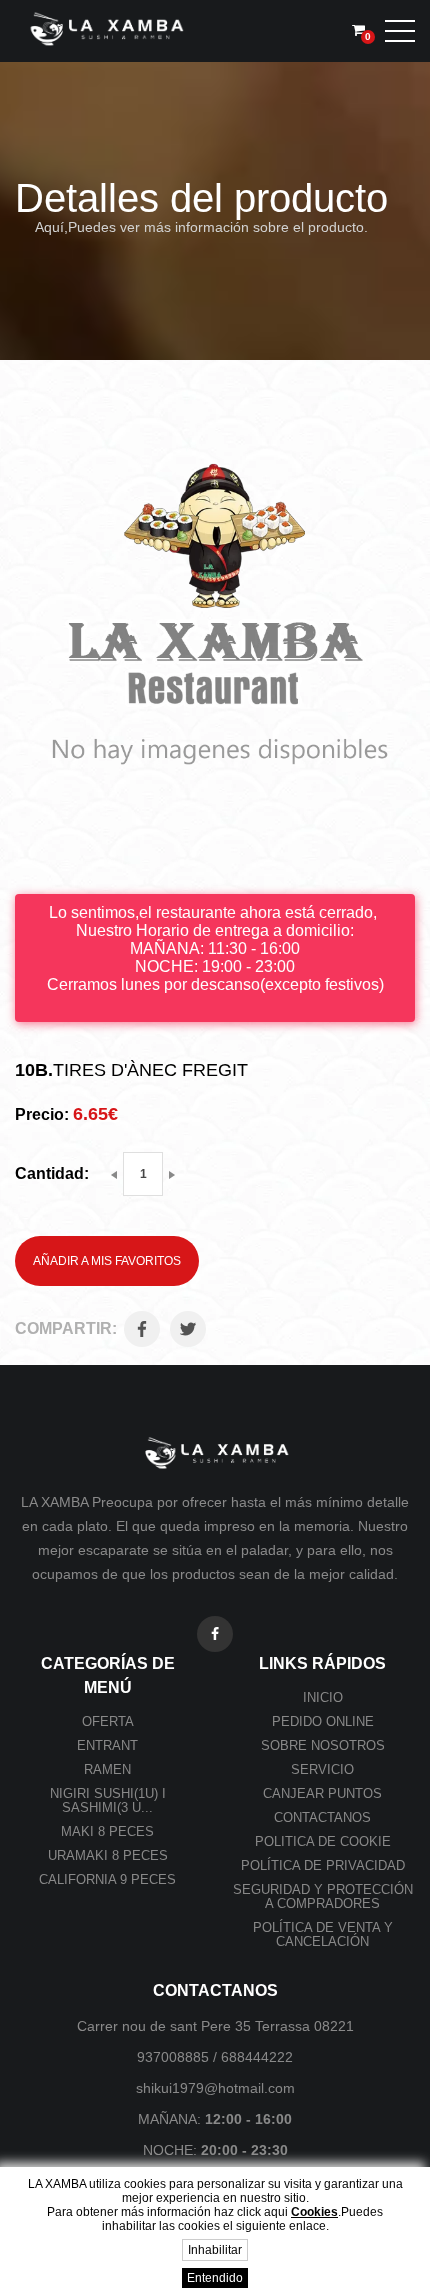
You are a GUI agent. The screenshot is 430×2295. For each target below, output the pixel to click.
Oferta (108, 1721)
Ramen (107, 1769)
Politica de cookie (323, 1841)
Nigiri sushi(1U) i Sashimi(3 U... (108, 1800)
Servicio (322, 1769)
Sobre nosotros (323, 1745)
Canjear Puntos (322, 1793)
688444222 (257, 2057)
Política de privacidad (323, 1865)
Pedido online (323, 1721)
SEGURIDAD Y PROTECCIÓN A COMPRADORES (323, 1896)
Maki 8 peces (107, 1831)
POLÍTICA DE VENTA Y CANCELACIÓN (323, 1934)
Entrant (107, 1745)
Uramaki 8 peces (108, 1855)
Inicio (323, 1697)
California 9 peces (107, 1879)
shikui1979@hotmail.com (215, 2088)
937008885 (173, 2057)
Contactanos (322, 1817)
